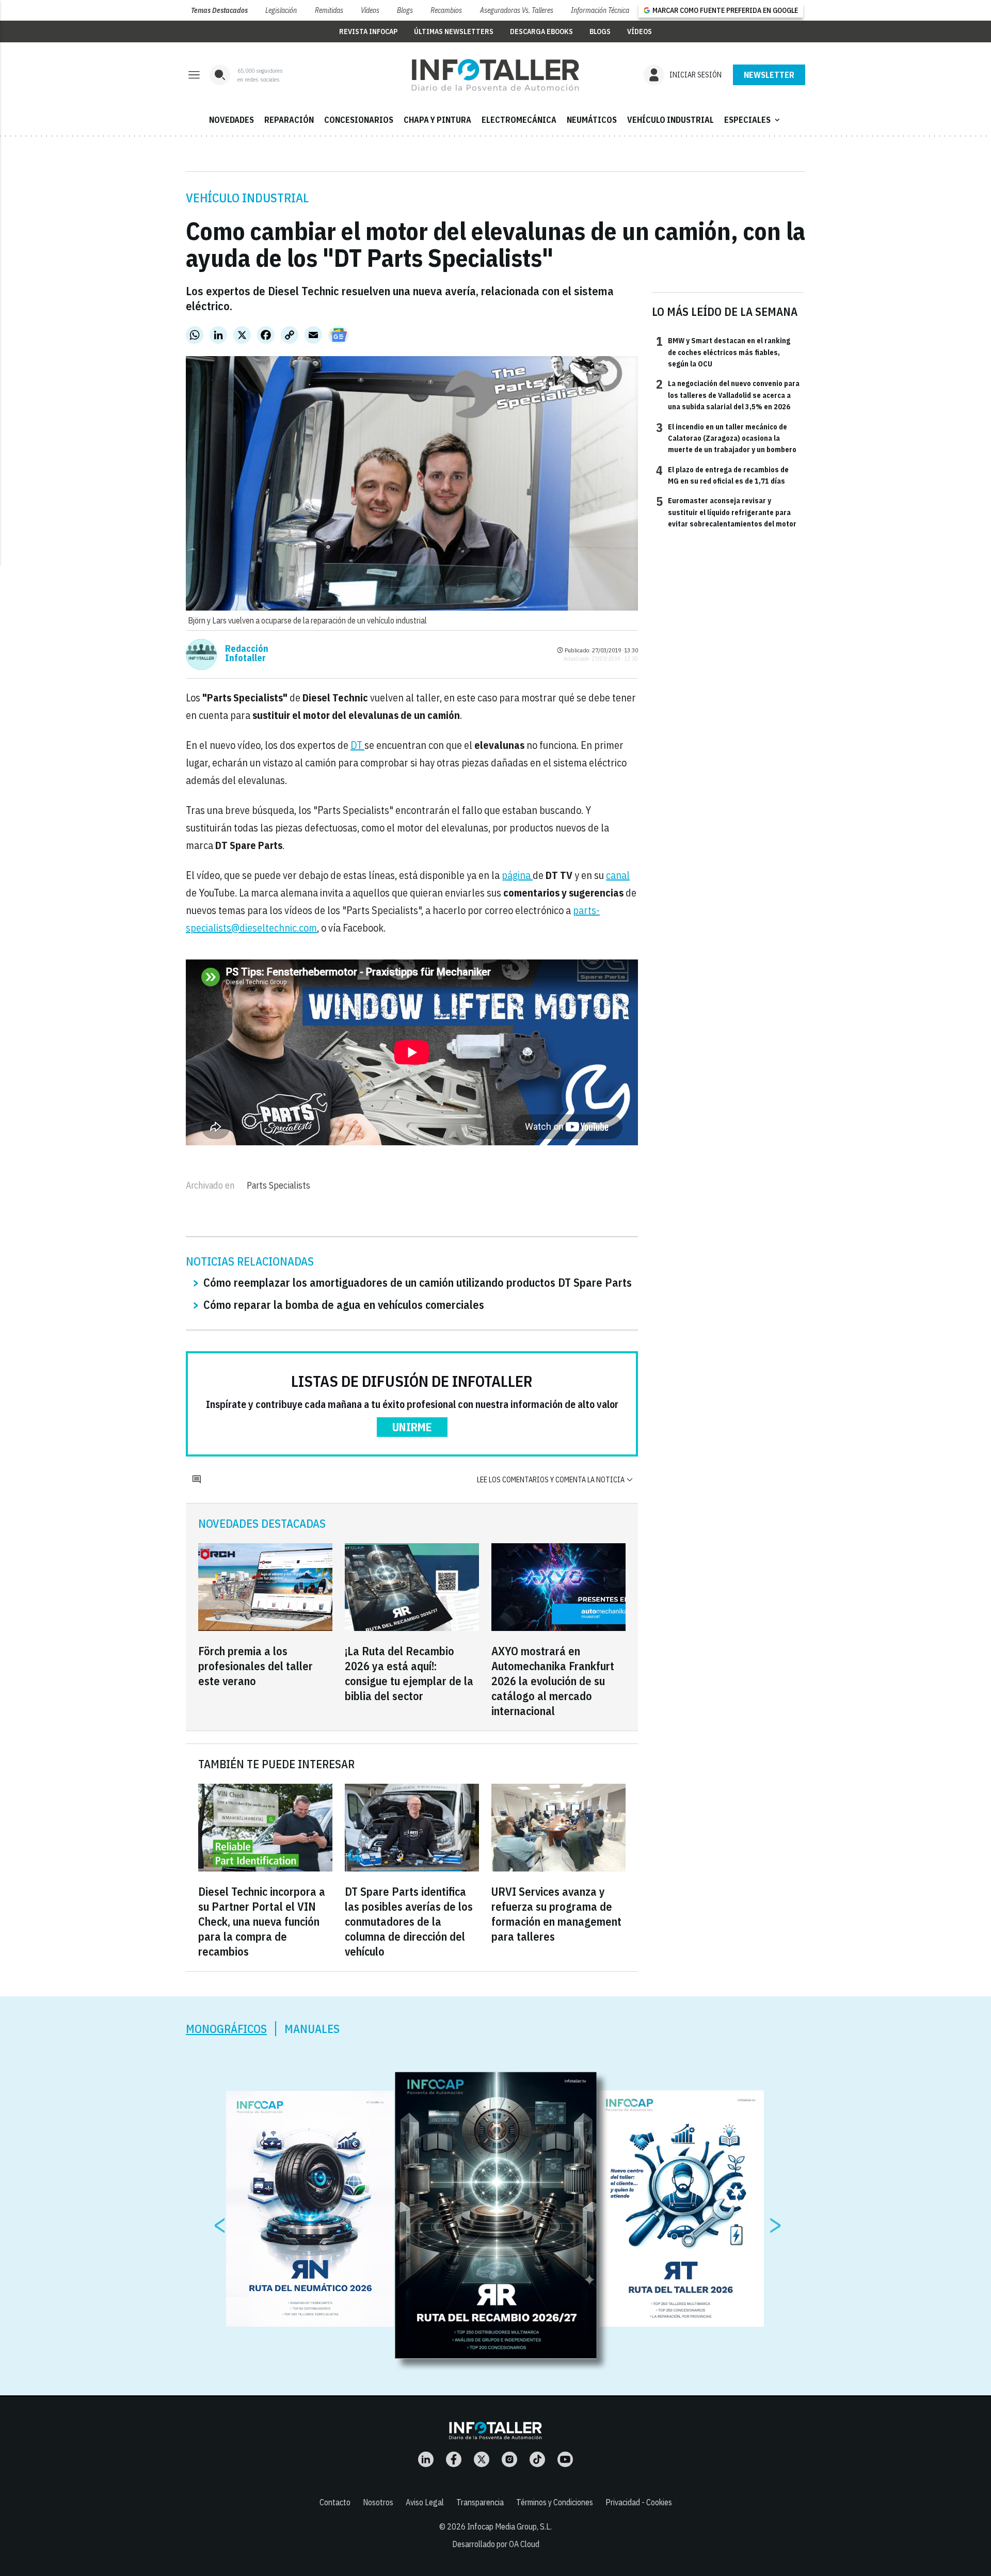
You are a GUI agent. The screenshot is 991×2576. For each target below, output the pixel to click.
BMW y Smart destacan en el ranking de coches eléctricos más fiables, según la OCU (723, 352)
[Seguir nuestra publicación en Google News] (339, 335)
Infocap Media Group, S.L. (509, 2526)
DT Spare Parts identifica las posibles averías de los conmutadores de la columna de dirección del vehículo (409, 1921)
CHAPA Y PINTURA (437, 120)
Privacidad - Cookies (639, 2502)
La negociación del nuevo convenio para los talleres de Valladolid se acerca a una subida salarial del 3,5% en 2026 (728, 395)
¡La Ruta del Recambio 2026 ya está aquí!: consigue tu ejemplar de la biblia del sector (409, 1673)
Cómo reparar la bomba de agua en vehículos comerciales (344, 1305)
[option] (496, 2216)
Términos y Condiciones (555, 2502)
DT (357, 745)
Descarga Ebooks (541, 31)
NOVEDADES (231, 120)
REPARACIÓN (289, 120)
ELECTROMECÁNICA (519, 120)
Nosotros (378, 2502)
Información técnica (600, 10)
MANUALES (312, 2029)
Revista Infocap (368, 31)
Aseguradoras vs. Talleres (517, 10)
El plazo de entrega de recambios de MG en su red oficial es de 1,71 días (722, 475)
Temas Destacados (219, 10)
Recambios (446, 10)
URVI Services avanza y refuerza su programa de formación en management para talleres (556, 1914)
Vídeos (370, 10)
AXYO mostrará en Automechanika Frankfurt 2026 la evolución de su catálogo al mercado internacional (553, 1681)
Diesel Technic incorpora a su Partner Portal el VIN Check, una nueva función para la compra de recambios (262, 1921)
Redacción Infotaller (247, 653)
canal (618, 875)
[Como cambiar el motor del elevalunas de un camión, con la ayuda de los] (495, 75)
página (517, 875)
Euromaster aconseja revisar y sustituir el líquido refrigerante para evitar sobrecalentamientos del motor (726, 512)
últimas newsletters (454, 31)
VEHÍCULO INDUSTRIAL (670, 120)
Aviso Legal (425, 2502)
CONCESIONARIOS (359, 120)
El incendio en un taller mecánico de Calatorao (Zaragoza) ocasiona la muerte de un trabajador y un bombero (726, 438)
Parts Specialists (278, 1185)
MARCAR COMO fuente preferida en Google (725, 10)
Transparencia (480, 2502)
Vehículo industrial (247, 198)
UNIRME (412, 1427)
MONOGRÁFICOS (226, 2029)
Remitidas (329, 10)
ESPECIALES (753, 120)
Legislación (281, 10)
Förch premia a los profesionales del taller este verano (255, 1666)
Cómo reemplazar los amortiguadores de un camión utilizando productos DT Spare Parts (418, 1282)
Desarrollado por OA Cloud (496, 2544)
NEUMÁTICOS (592, 120)
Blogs (405, 10)
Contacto (335, 2502)
